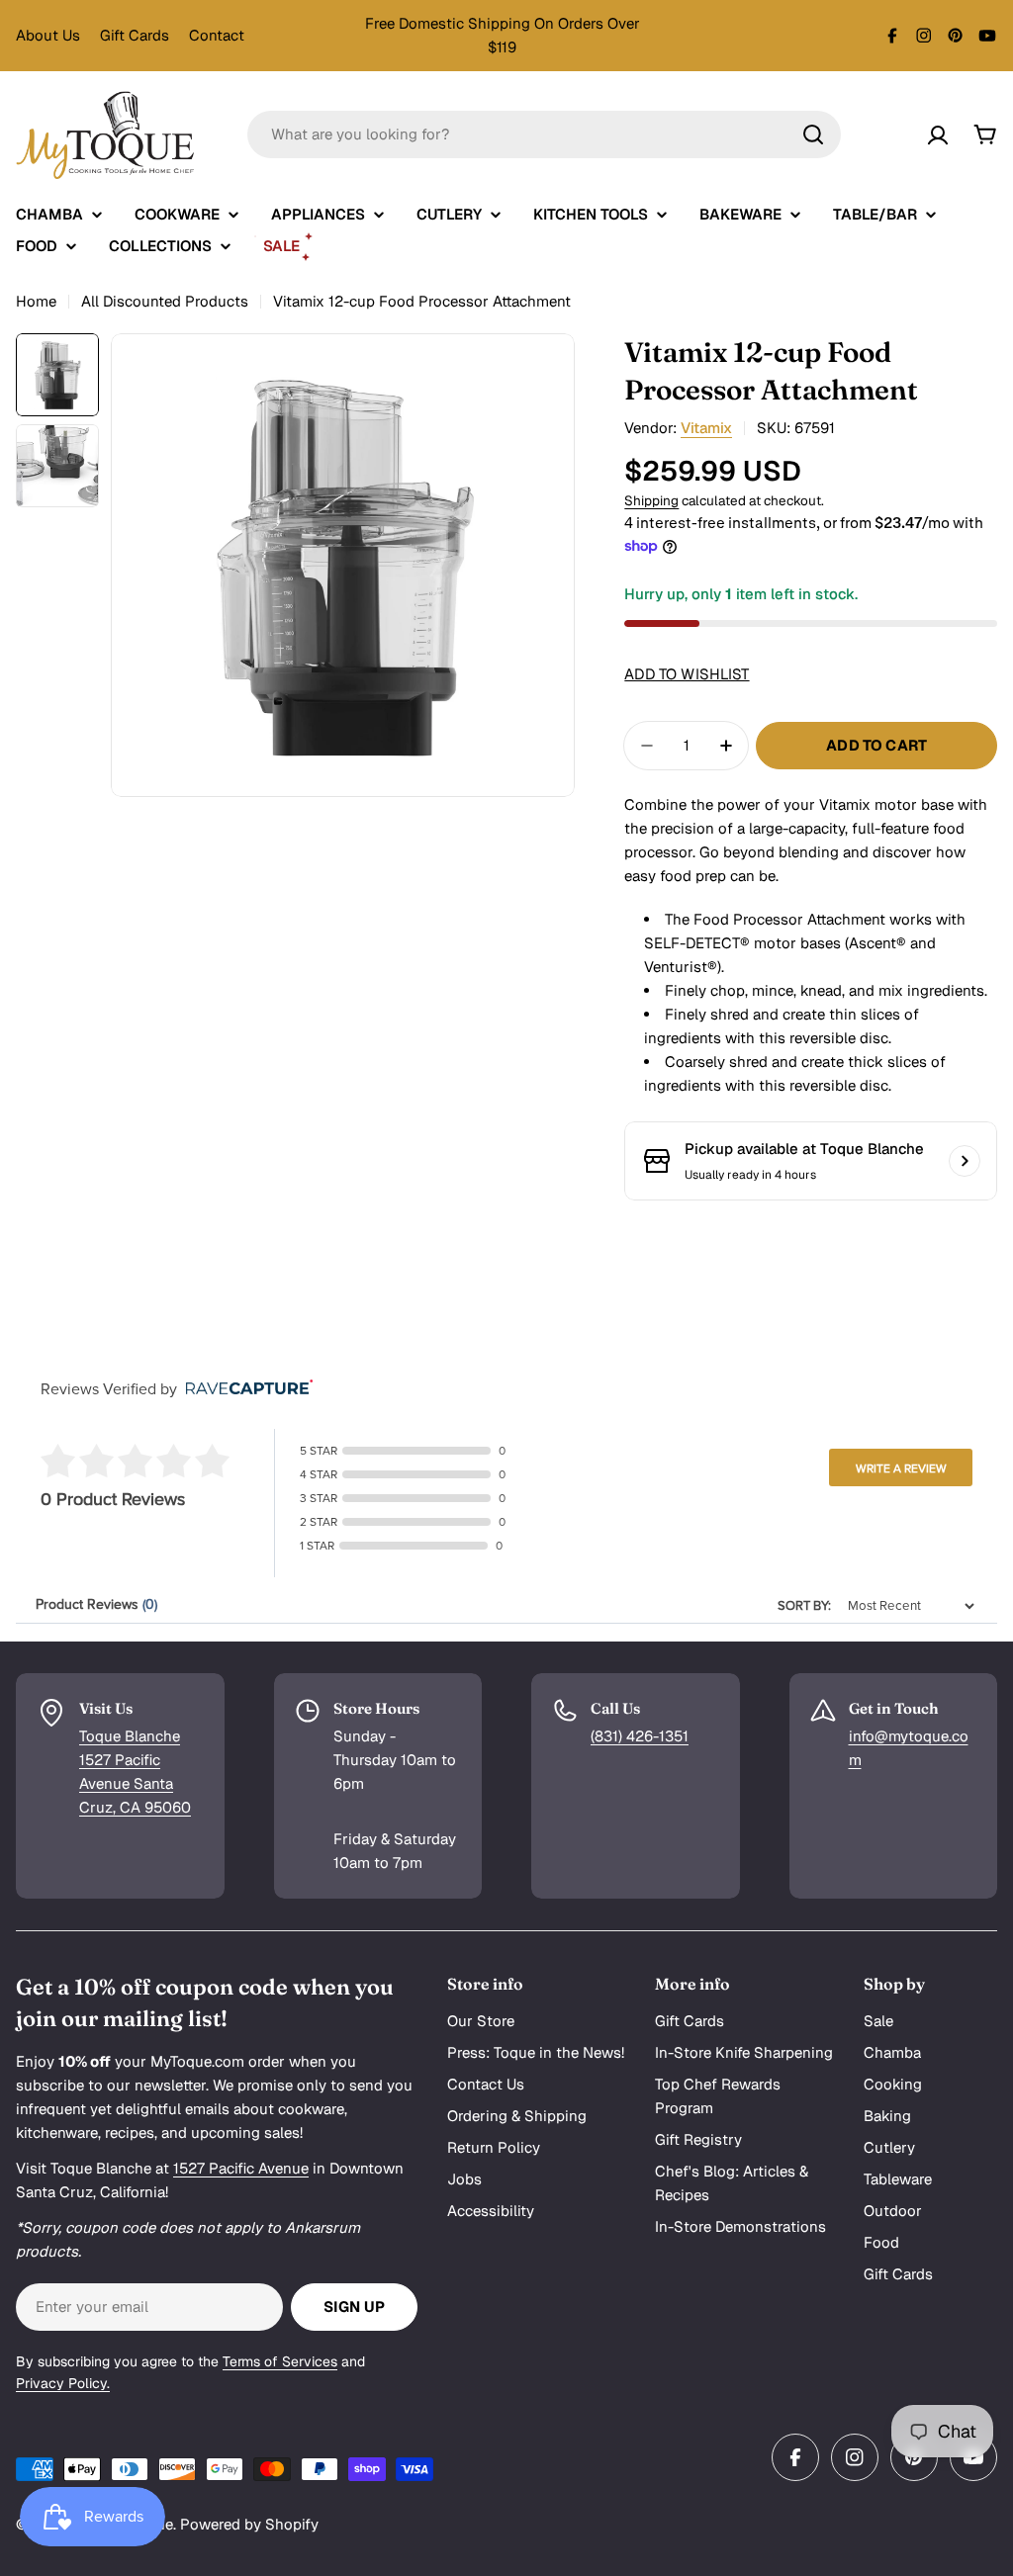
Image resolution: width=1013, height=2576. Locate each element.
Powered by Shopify (249, 2524)
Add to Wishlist (687, 674)
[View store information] (965, 1161)
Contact (217, 35)
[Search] (813, 134)
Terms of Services (280, 2361)
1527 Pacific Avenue (241, 2168)
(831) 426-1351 (640, 1736)
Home (36, 301)
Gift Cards (135, 35)
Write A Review (901, 1468)
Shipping (651, 500)
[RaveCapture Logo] (244, 1389)
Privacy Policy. (63, 2383)
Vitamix (706, 428)
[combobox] (544, 134)
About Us (48, 35)
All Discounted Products (165, 301)
